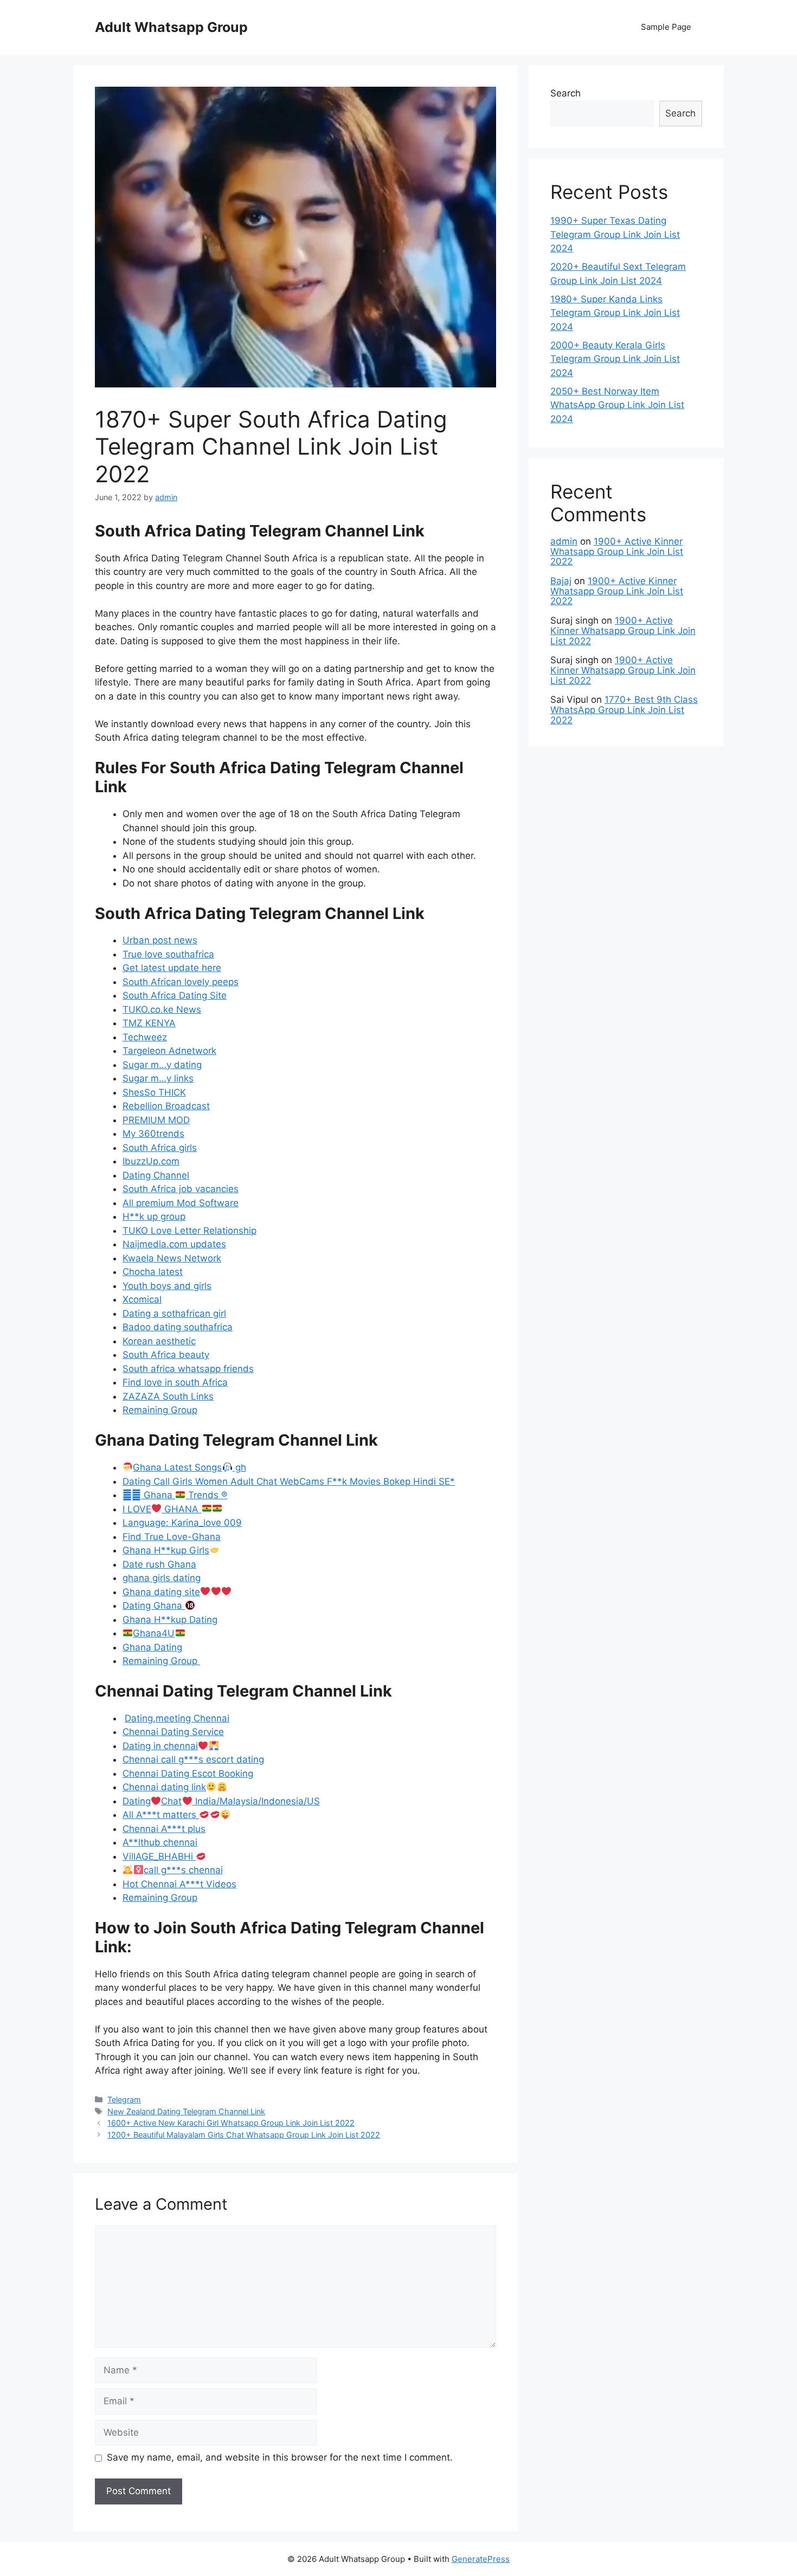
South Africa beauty (166, 1355)
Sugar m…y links (158, 1078)
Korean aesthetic (159, 1341)
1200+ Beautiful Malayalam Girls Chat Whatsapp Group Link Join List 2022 (244, 2135)
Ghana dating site (161, 1592)
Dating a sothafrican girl (174, 1313)
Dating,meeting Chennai (177, 1718)
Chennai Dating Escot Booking (188, 1774)
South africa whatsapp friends (188, 1369)
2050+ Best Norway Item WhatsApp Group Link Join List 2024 (617, 405)
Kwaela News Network (172, 1258)
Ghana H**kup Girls (166, 1550)
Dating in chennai (160, 1746)
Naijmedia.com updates (174, 1244)
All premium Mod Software (181, 1203)
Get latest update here (172, 968)
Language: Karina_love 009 (182, 1523)
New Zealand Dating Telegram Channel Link (186, 2111)
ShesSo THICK (154, 1092)
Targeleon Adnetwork (169, 1051)
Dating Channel (156, 1175)
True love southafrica (168, 954)
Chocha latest (153, 1272)
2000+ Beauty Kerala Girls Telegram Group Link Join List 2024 (615, 359)
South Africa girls (160, 1148)
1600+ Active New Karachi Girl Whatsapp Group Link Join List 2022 (231, 2123)
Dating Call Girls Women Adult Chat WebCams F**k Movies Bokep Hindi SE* (289, 1481)
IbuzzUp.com (151, 1161)
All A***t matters (161, 1815)
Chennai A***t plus (164, 1829)
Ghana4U (154, 1633)
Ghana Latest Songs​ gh (189, 1467)
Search (565, 93)
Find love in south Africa (175, 1382)
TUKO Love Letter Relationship (189, 1231)
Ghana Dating (152, 1647)
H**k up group (154, 1216)
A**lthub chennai (160, 1842)
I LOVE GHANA (162, 1509)
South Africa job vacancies (181, 1189)
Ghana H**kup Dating (170, 1620)
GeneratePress (481, 2559)
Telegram (124, 2099)
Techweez (145, 1037)
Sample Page (666, 27)
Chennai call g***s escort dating (193, 1759)
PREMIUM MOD (156, 1120)
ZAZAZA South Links (168, 1396)
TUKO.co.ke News (162, 1009)
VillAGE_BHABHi (159, 1856)
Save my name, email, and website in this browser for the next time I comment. (280, 2457)
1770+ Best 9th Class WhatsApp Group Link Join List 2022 (624, 710)
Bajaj (561, 581)
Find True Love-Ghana (172, 1537)
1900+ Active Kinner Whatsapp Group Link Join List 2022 (617, 551)
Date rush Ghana (159, 1564)
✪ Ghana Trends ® (175, 1495)
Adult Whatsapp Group (171, 27)
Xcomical (142, 1299)
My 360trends (153, 1134)
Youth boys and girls (167, 1286)
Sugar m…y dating (162, 1065)
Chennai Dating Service (173, 1732)
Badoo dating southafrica (178, 1327)
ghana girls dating (162, 1578)
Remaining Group (160, 1410)
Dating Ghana (154, 1606)
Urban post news (160, 940)
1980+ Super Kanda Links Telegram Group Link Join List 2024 (615, 313)
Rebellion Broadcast (166, 1106)
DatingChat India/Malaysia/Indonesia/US (221, 1801)
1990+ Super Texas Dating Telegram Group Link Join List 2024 (615, 234)
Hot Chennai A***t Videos (179, 1884)
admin (564, 541)
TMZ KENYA (149, 1023)
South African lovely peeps (181, 982)
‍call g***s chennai (183, 1870)
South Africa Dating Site (175, 995)
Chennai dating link (164, 1787)
